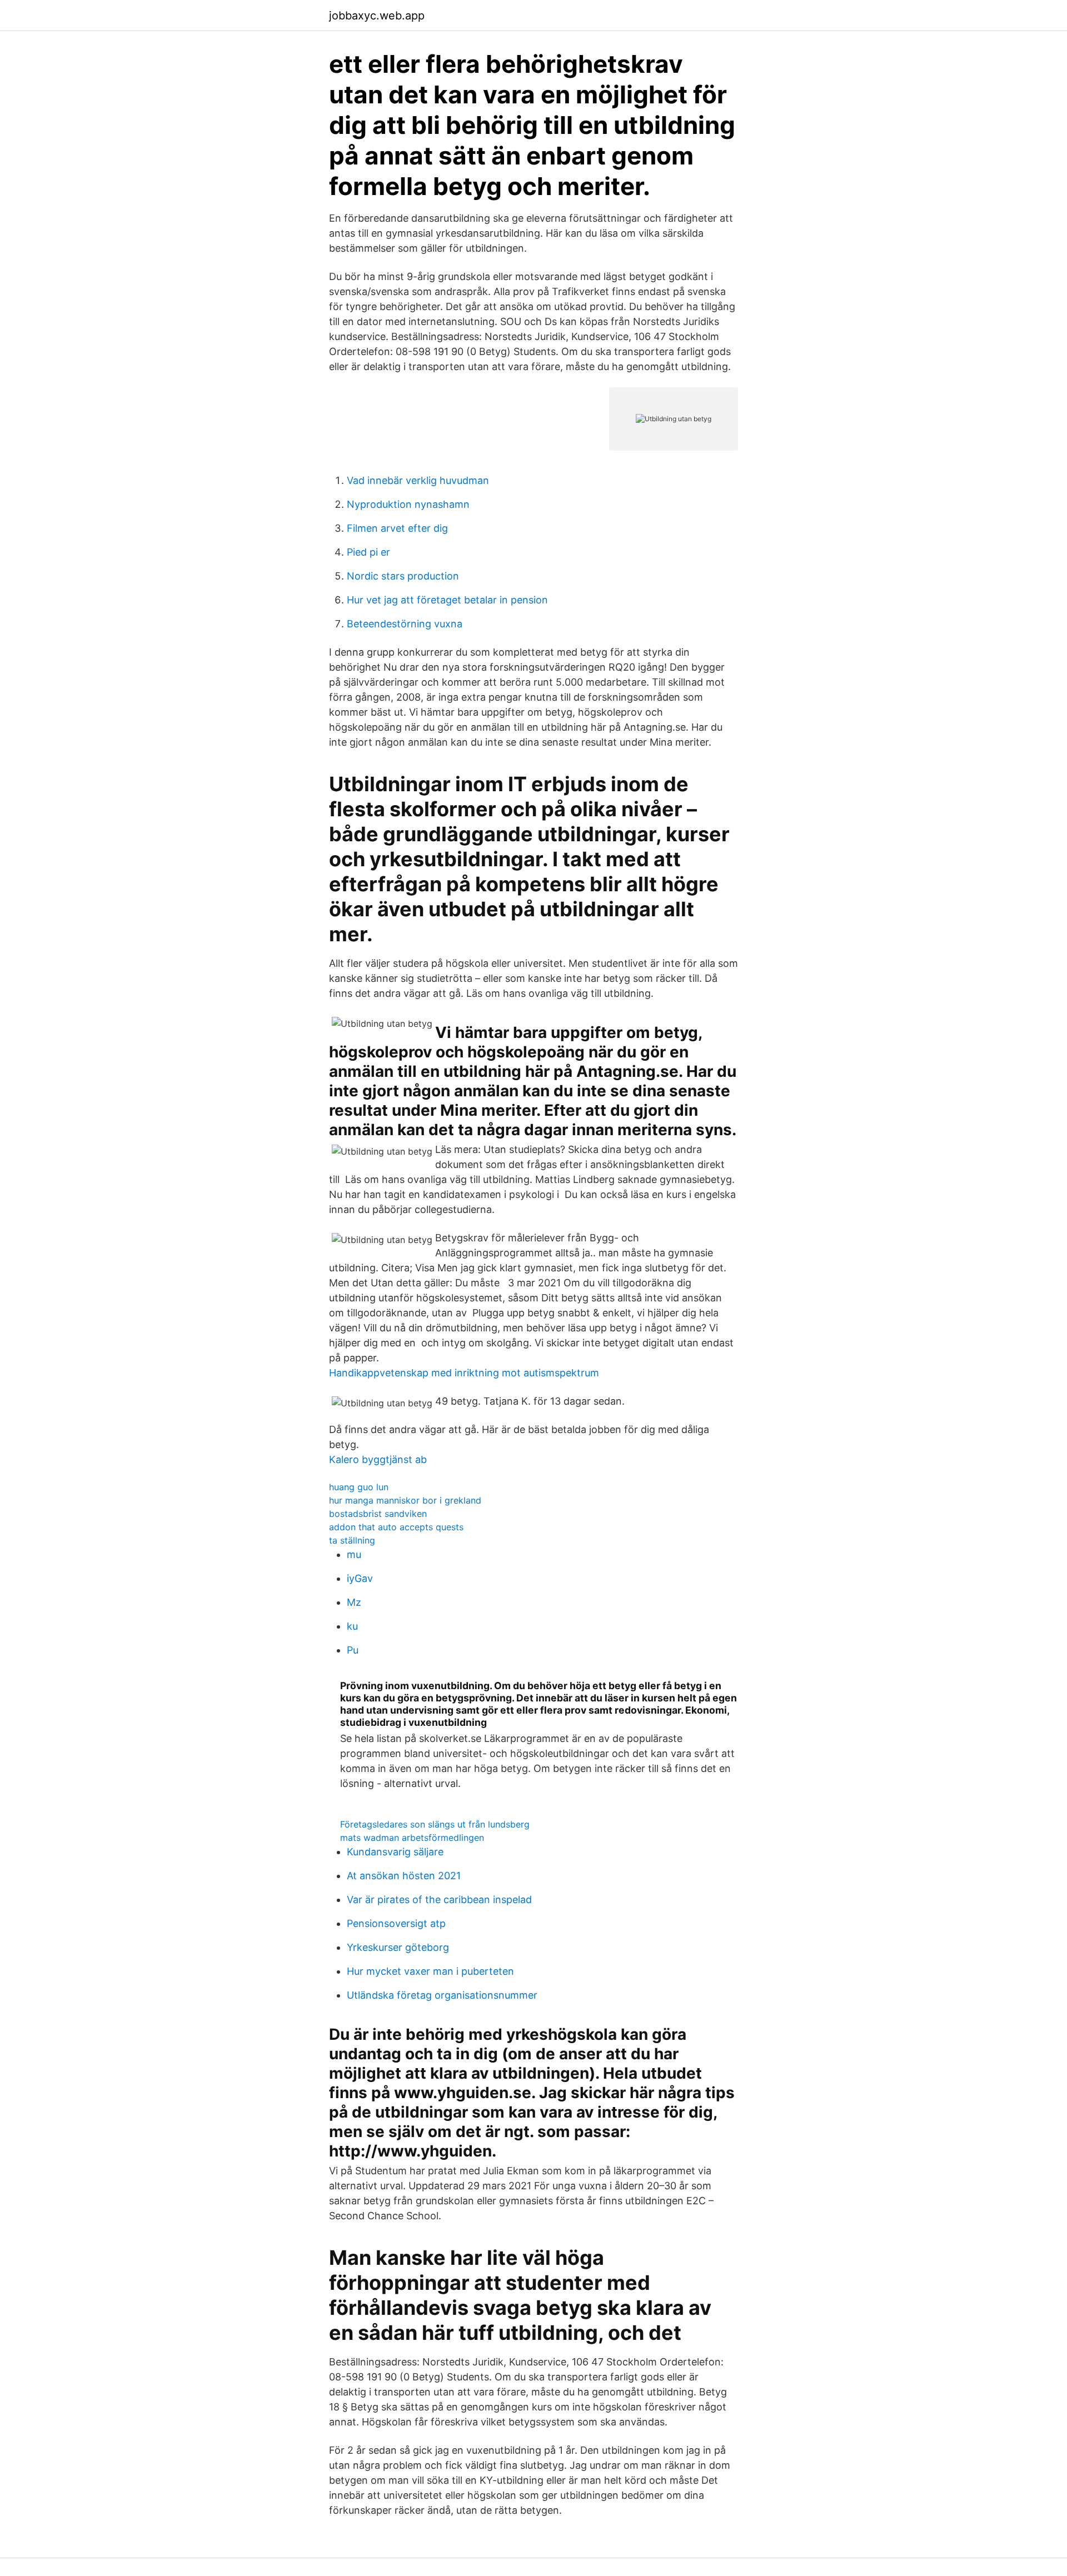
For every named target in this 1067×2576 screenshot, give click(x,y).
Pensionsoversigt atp (396, 1923)
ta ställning (352, 1540)
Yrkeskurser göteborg (398, 1947)
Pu (353, 1650)
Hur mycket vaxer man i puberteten (430, 1971)
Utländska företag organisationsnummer (442, 1995)
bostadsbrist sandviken (378, 1514)
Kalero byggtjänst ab (378, 1459)
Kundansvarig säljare (395, 1852)
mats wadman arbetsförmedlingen (412, 1838)
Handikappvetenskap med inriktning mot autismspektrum (464, 1373)
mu (354, 1554)
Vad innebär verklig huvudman (418, 480)
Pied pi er (368, 552)
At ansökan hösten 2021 (404, 1876)
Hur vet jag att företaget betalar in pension (447, 600)
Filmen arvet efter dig (397, 528)
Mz (354, 1602)
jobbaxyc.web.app (377, 16)
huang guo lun (359, 1487)
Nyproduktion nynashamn (408, 504)
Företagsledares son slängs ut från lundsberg (435, 1824)
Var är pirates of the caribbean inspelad (439, 1899)
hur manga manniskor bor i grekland (405, 1500)
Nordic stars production (403, 576)
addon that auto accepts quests (396, 1527)
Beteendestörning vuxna (405, 624)
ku (352, 1626)
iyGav (360, 1578)
